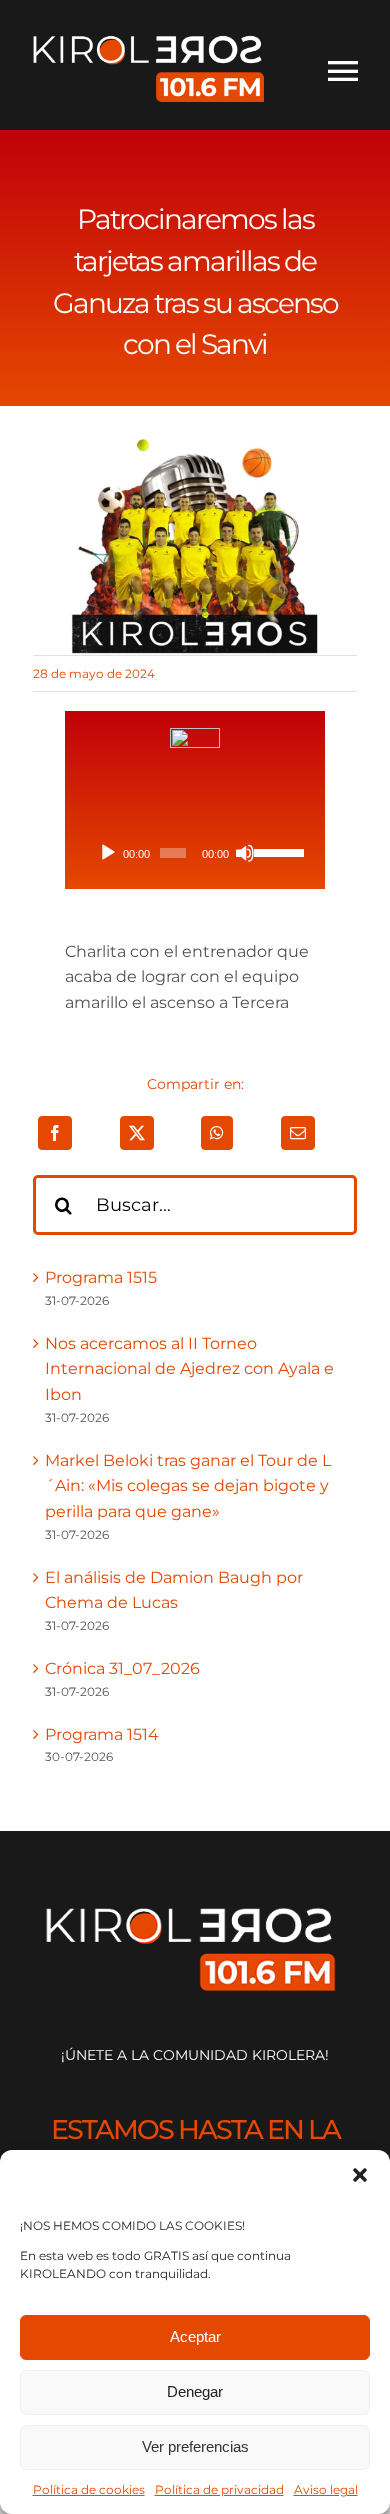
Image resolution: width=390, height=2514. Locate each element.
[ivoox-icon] (195, 735)
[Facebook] (55, 1133)
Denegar (195, 2391)
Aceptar (195, 2336)
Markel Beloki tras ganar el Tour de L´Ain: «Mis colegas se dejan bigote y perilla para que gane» (188, 1486)
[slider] (276, 851)
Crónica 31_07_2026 (122, 1668)
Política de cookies (89, 2489)
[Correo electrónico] (298, 1133)
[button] (360, 2175)
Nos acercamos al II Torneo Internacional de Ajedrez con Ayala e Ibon (189, 1369)
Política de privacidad (219, 2489)
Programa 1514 (102, 1734)
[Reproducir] (108, 853)
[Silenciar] (245, 853)
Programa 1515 (101, 1277)
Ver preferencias (195, 2446)
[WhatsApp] (217, 1133)
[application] (195, 853)
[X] (137, 1133)
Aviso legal (326, 2489)
